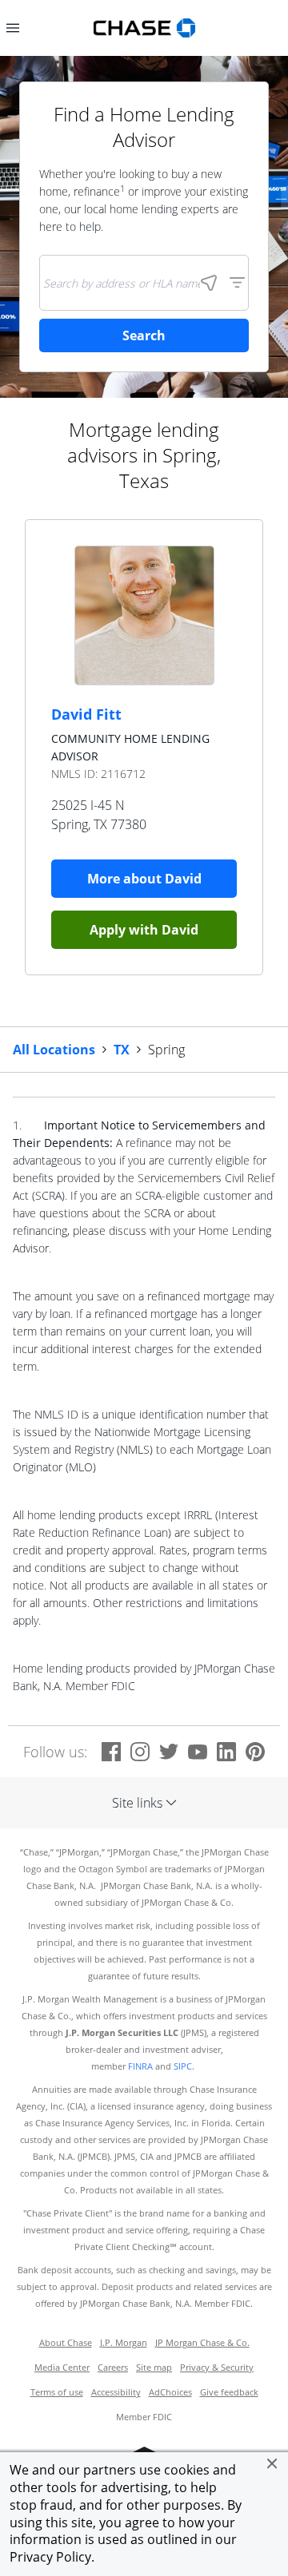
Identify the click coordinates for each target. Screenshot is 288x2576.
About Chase (66, 2343)
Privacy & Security (217, 2368)
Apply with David (144, 930)
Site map (154, 2368)
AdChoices (170, 2392)
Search (144, 335)
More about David (144, 879)
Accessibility (116, 2392)
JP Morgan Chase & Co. (202, 2343)
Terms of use (57, 2392)
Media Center (62, 2368)
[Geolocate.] (209, 283)
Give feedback (229, 2392)
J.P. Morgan (124, 2343)
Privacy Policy (50, 2557)
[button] (272, 2463)
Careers (113, 2368)
